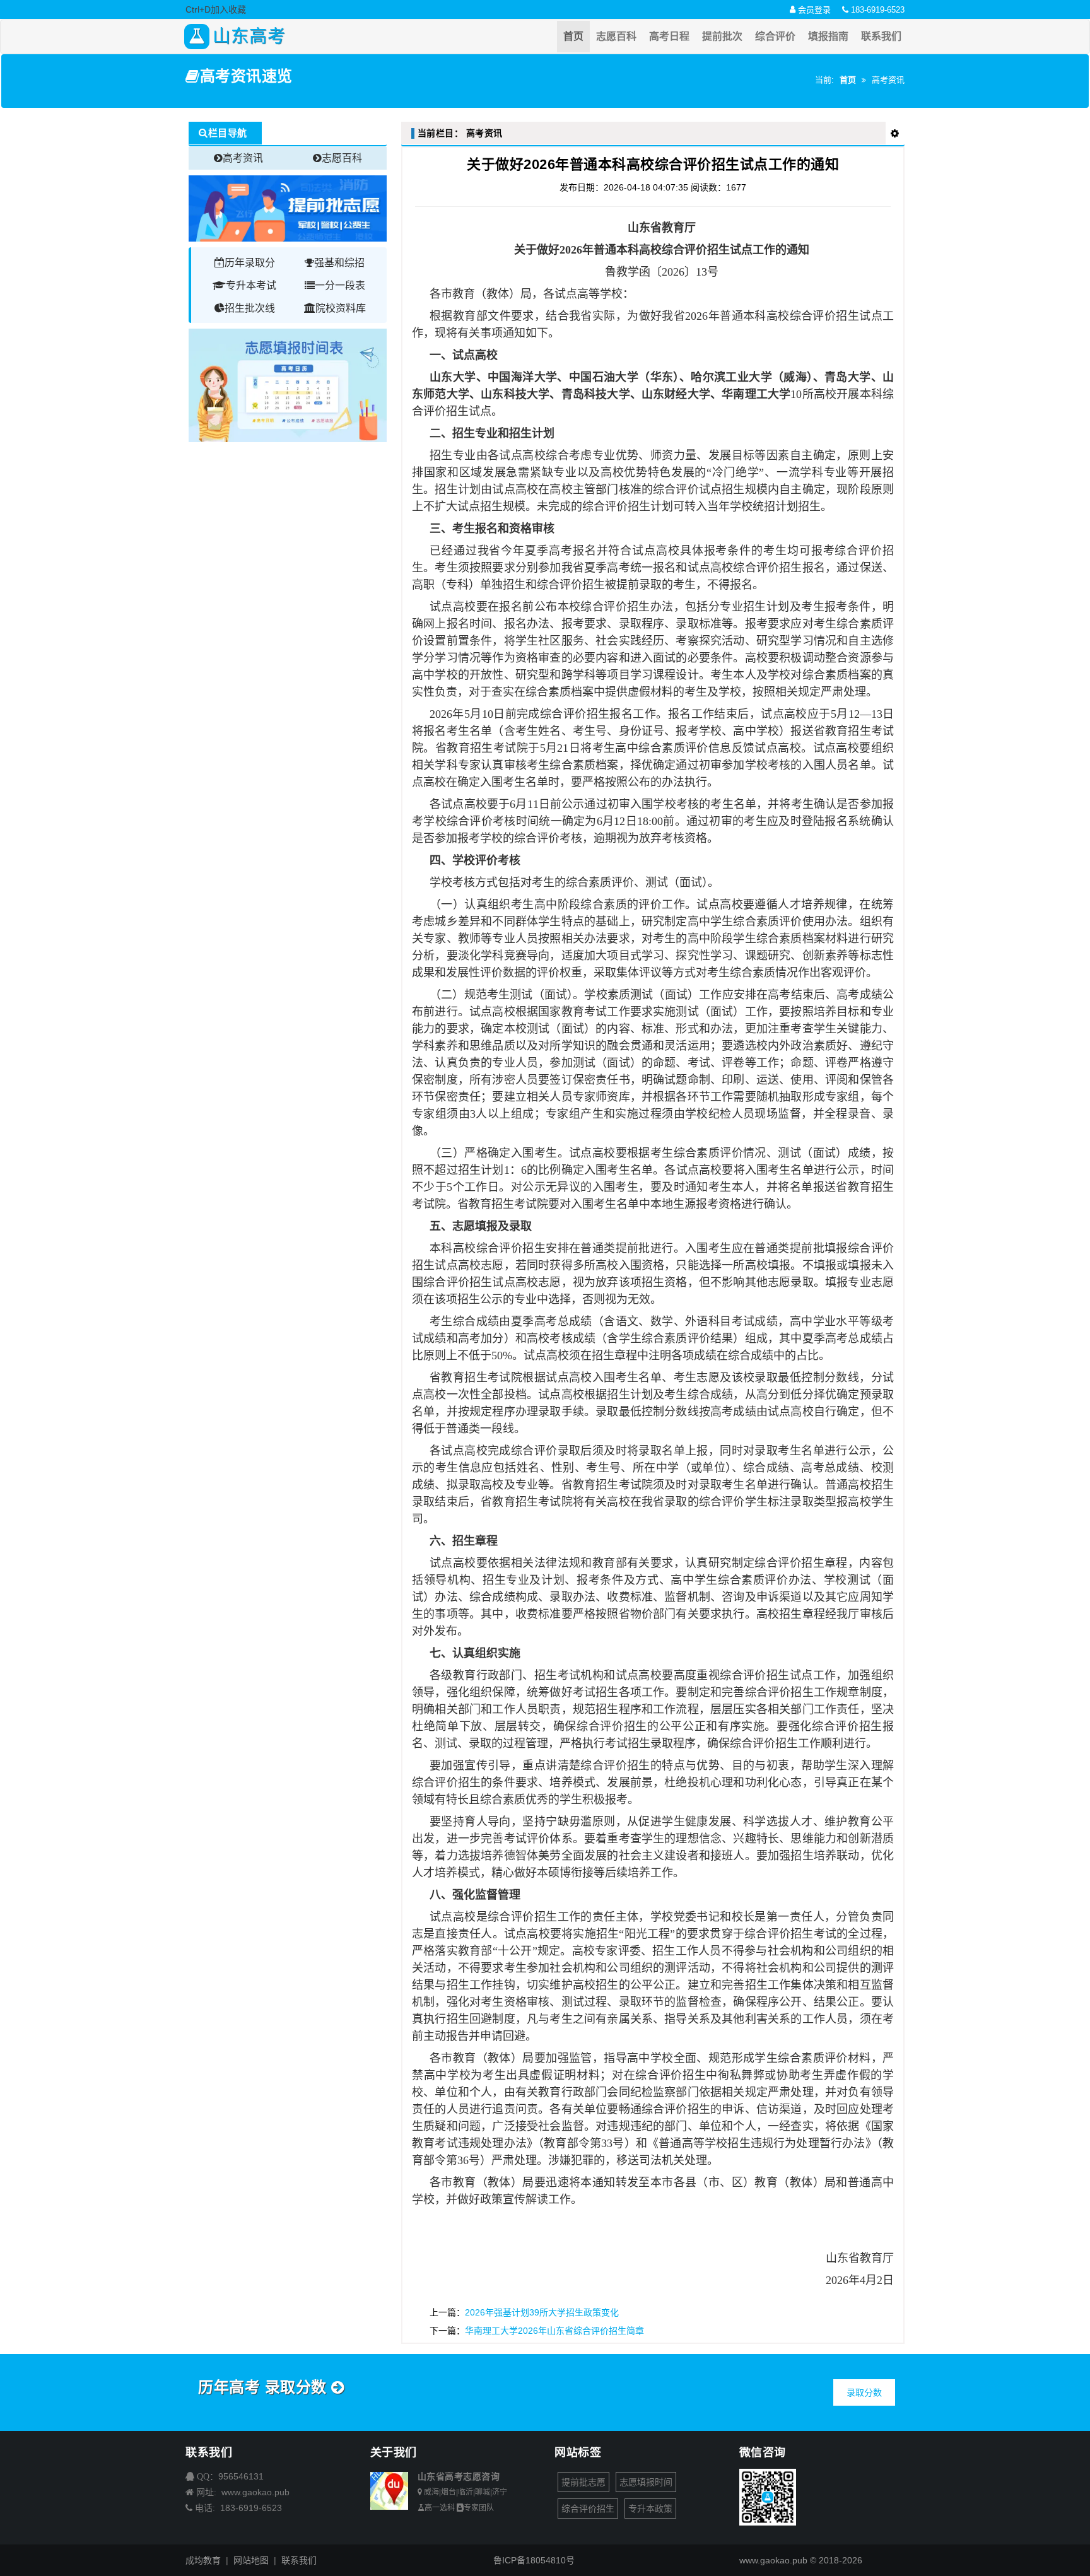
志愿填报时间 (646, 2482)
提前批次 (722, 36)
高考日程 (669, 36)
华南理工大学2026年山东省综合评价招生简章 (554, 2331)
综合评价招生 (588, 2509)
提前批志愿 (583, 2482)
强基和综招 (339, 263)
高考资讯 (243, 158)
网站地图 (251, 2560)
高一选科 (440, 2508)
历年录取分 (250, 263)
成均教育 (203, 2560)
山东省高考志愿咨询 (459, 2476)
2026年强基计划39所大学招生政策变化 (542, 2312)
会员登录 (813, 10)
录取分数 (864, 2392)
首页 (573, 36)
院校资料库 (341, 308)
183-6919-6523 (876, 10)
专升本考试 (251, 285)
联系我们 (881, 36)
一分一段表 (340, 285)
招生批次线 (250, 308)
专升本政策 (650, 2509)
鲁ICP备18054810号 (534, 2560)
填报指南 (828, 36)
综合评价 (775, 36)
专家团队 (479, 2508)
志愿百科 (616, 36)
